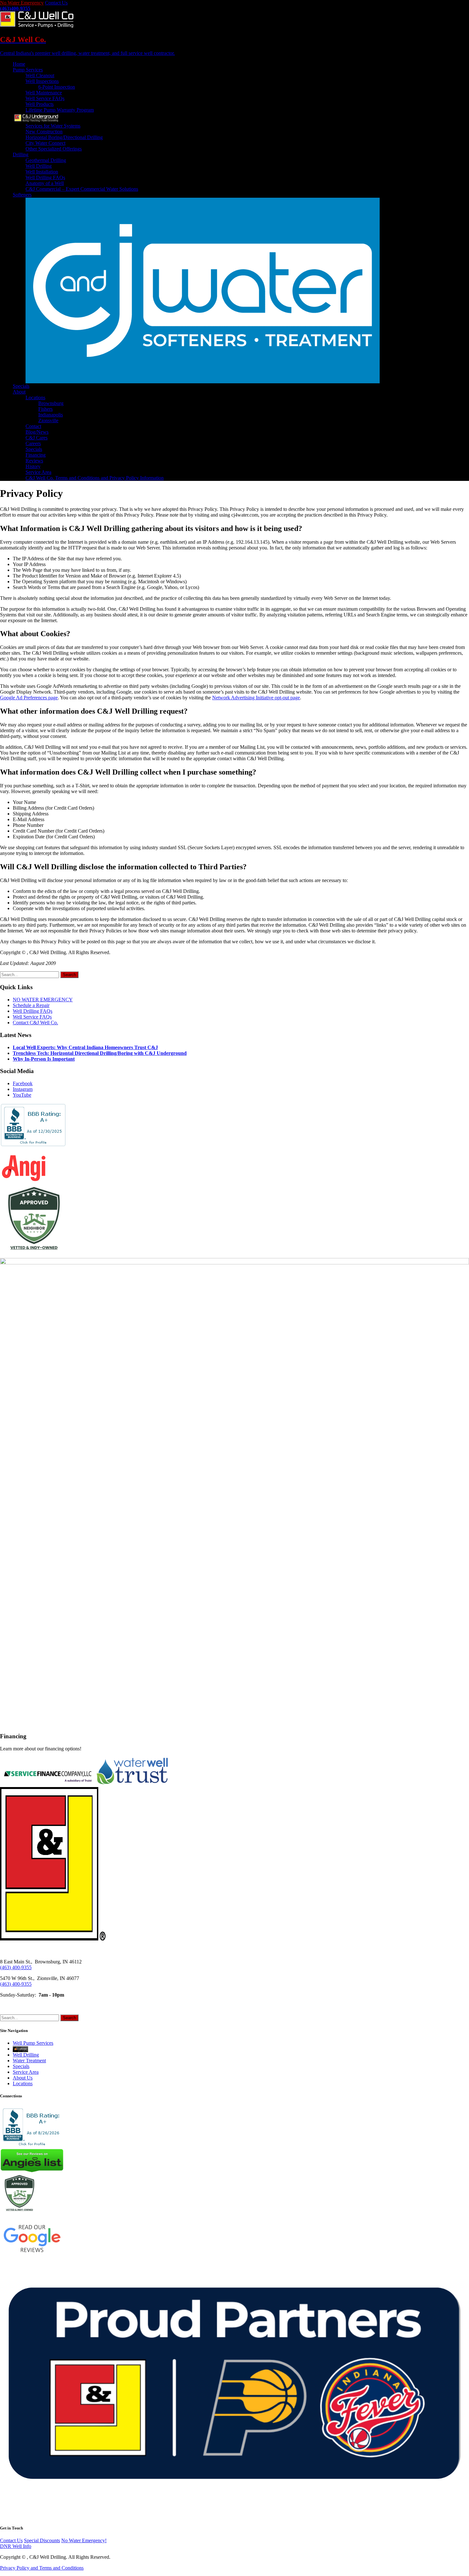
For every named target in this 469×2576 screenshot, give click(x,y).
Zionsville (48, 420)
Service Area (38, 472)
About (19, 392)
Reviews (34, 461)
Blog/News (37, 432)
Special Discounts (42, 2540)
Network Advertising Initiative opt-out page (256, 698)
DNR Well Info (16, 2546)
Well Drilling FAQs (45, 177)
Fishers (45, 409)
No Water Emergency (22, 3)
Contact (33, 426)
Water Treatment (29, 2061)
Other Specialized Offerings (54, 149)
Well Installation (42, 172)
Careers (33, 443)
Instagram (23, 1089)
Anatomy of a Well (45, 183)
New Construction (44, 132)
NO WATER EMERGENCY (43, 1000)
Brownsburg (51, 403)
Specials (21, 386)
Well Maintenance (44, 93)
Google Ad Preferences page (29, 698)
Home (19, 64)
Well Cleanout (40, 75)
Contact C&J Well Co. (35, 1023)
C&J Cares (37, 438)
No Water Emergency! (84, 2540)
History (33, 466)
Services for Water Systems (53, 126)
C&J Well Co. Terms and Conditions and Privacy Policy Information (95, 478)
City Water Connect (45, 143)
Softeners (22, 195)
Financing (36, 455)
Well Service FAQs (45, 98)
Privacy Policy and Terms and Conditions (42, 2568)
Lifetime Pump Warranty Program (60, 110)
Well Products (40, 104)
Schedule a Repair (31, 1005)
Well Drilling (39, 166)
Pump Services (28, 70)
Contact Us (56, 3)
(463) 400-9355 (16, 1967)
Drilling (21, 155)
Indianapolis (51, 415)
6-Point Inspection (57, 87)
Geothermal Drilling (46, 160)
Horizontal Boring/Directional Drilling (64, 137)
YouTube (22, 1095)
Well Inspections (42, 81)
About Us (23, 2078)
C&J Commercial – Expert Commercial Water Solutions (82, 189)
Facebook (23, 1083)
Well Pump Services (33, 2043)
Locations (35, 397)
